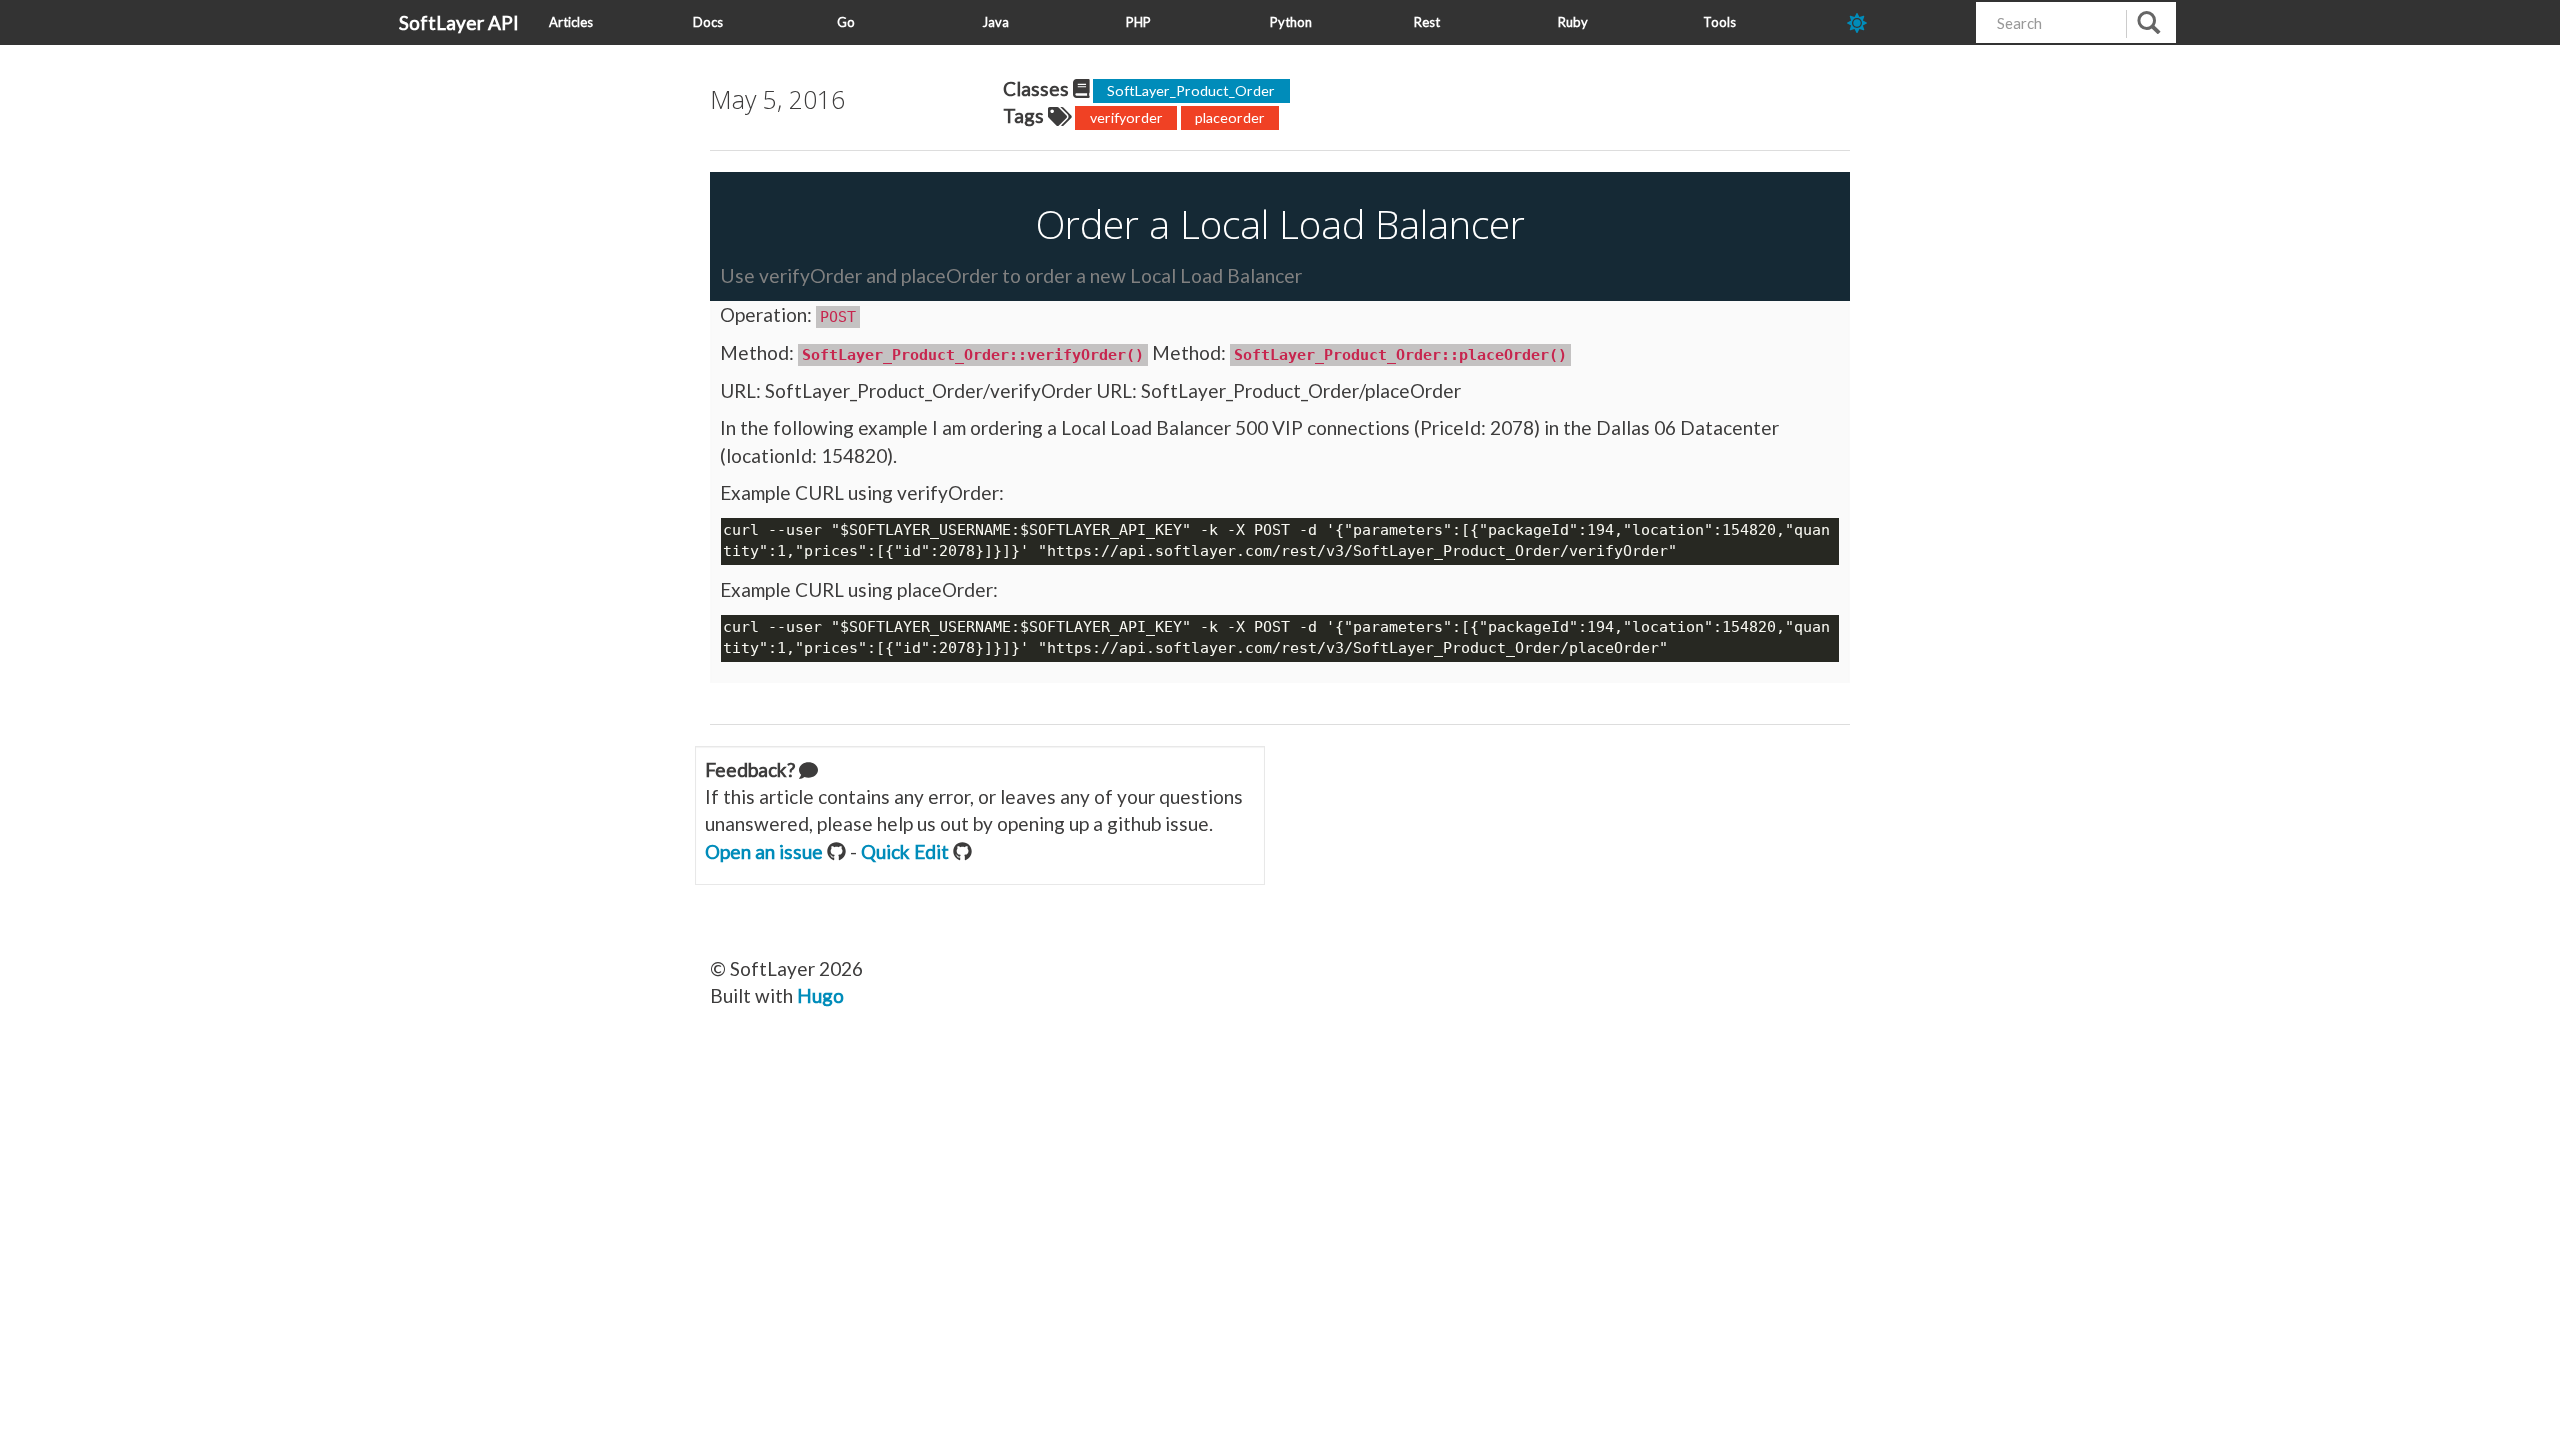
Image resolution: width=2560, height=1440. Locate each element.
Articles (571, 22)
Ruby (1573, 22)
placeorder (1230, 117)
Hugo (820, 995)
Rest (1427, 22)
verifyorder (1126, 117)
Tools (1719, 22)
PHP (1138, 22)
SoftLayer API (459, 22)
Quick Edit (905, 851)
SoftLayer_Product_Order (1191, 90)
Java (995, 22)
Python (1291, 22)
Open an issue (764, 851)
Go (846, 22)
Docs (708, 22)
